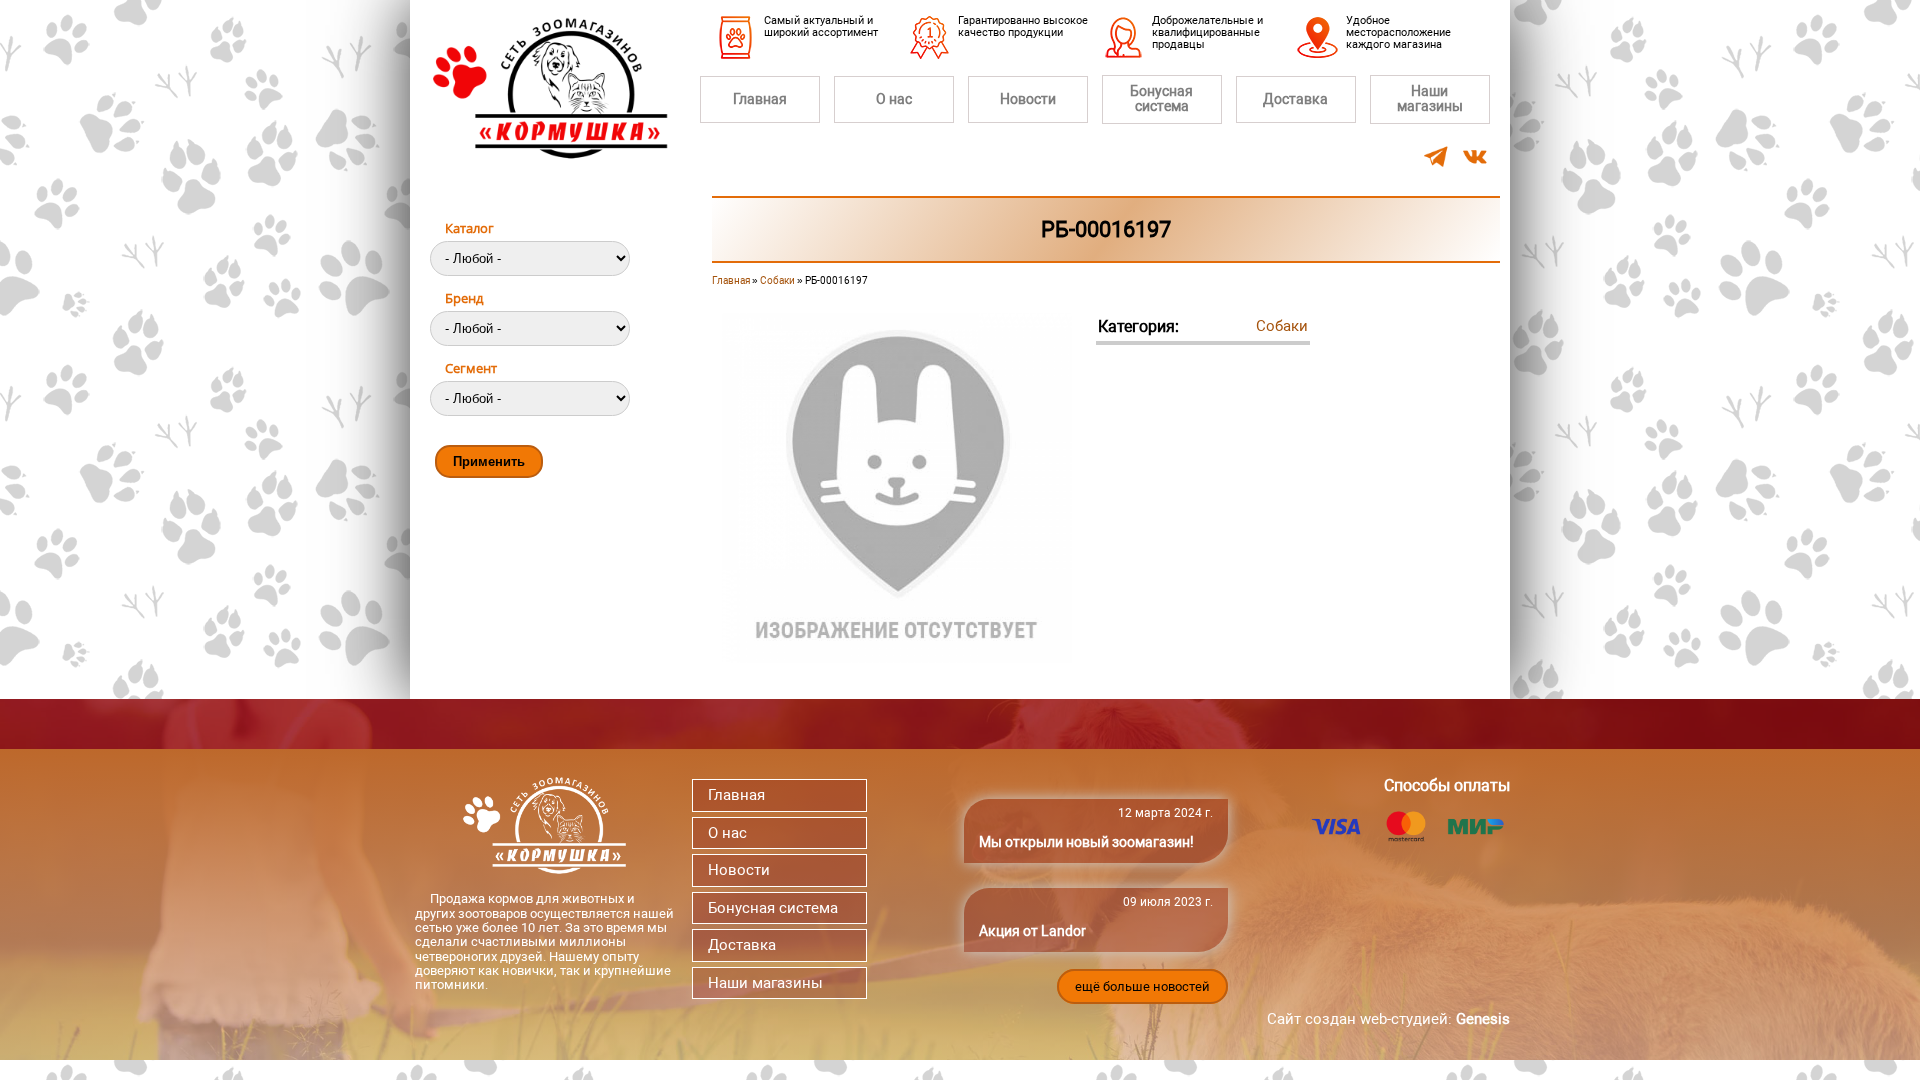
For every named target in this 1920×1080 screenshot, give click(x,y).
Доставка (1295, 99)
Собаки (777, 280)
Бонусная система (1161, 98)
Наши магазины (1430, 98)
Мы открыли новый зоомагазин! (1086, 842)
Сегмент (471, 368)
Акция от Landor (1032, 931)
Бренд (464, 298)
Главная (760, 99)
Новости (1028, 99)
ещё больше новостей (1142, 986)
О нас (894, 99)
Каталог (469, 228)
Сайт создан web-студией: (1388, 1019)
